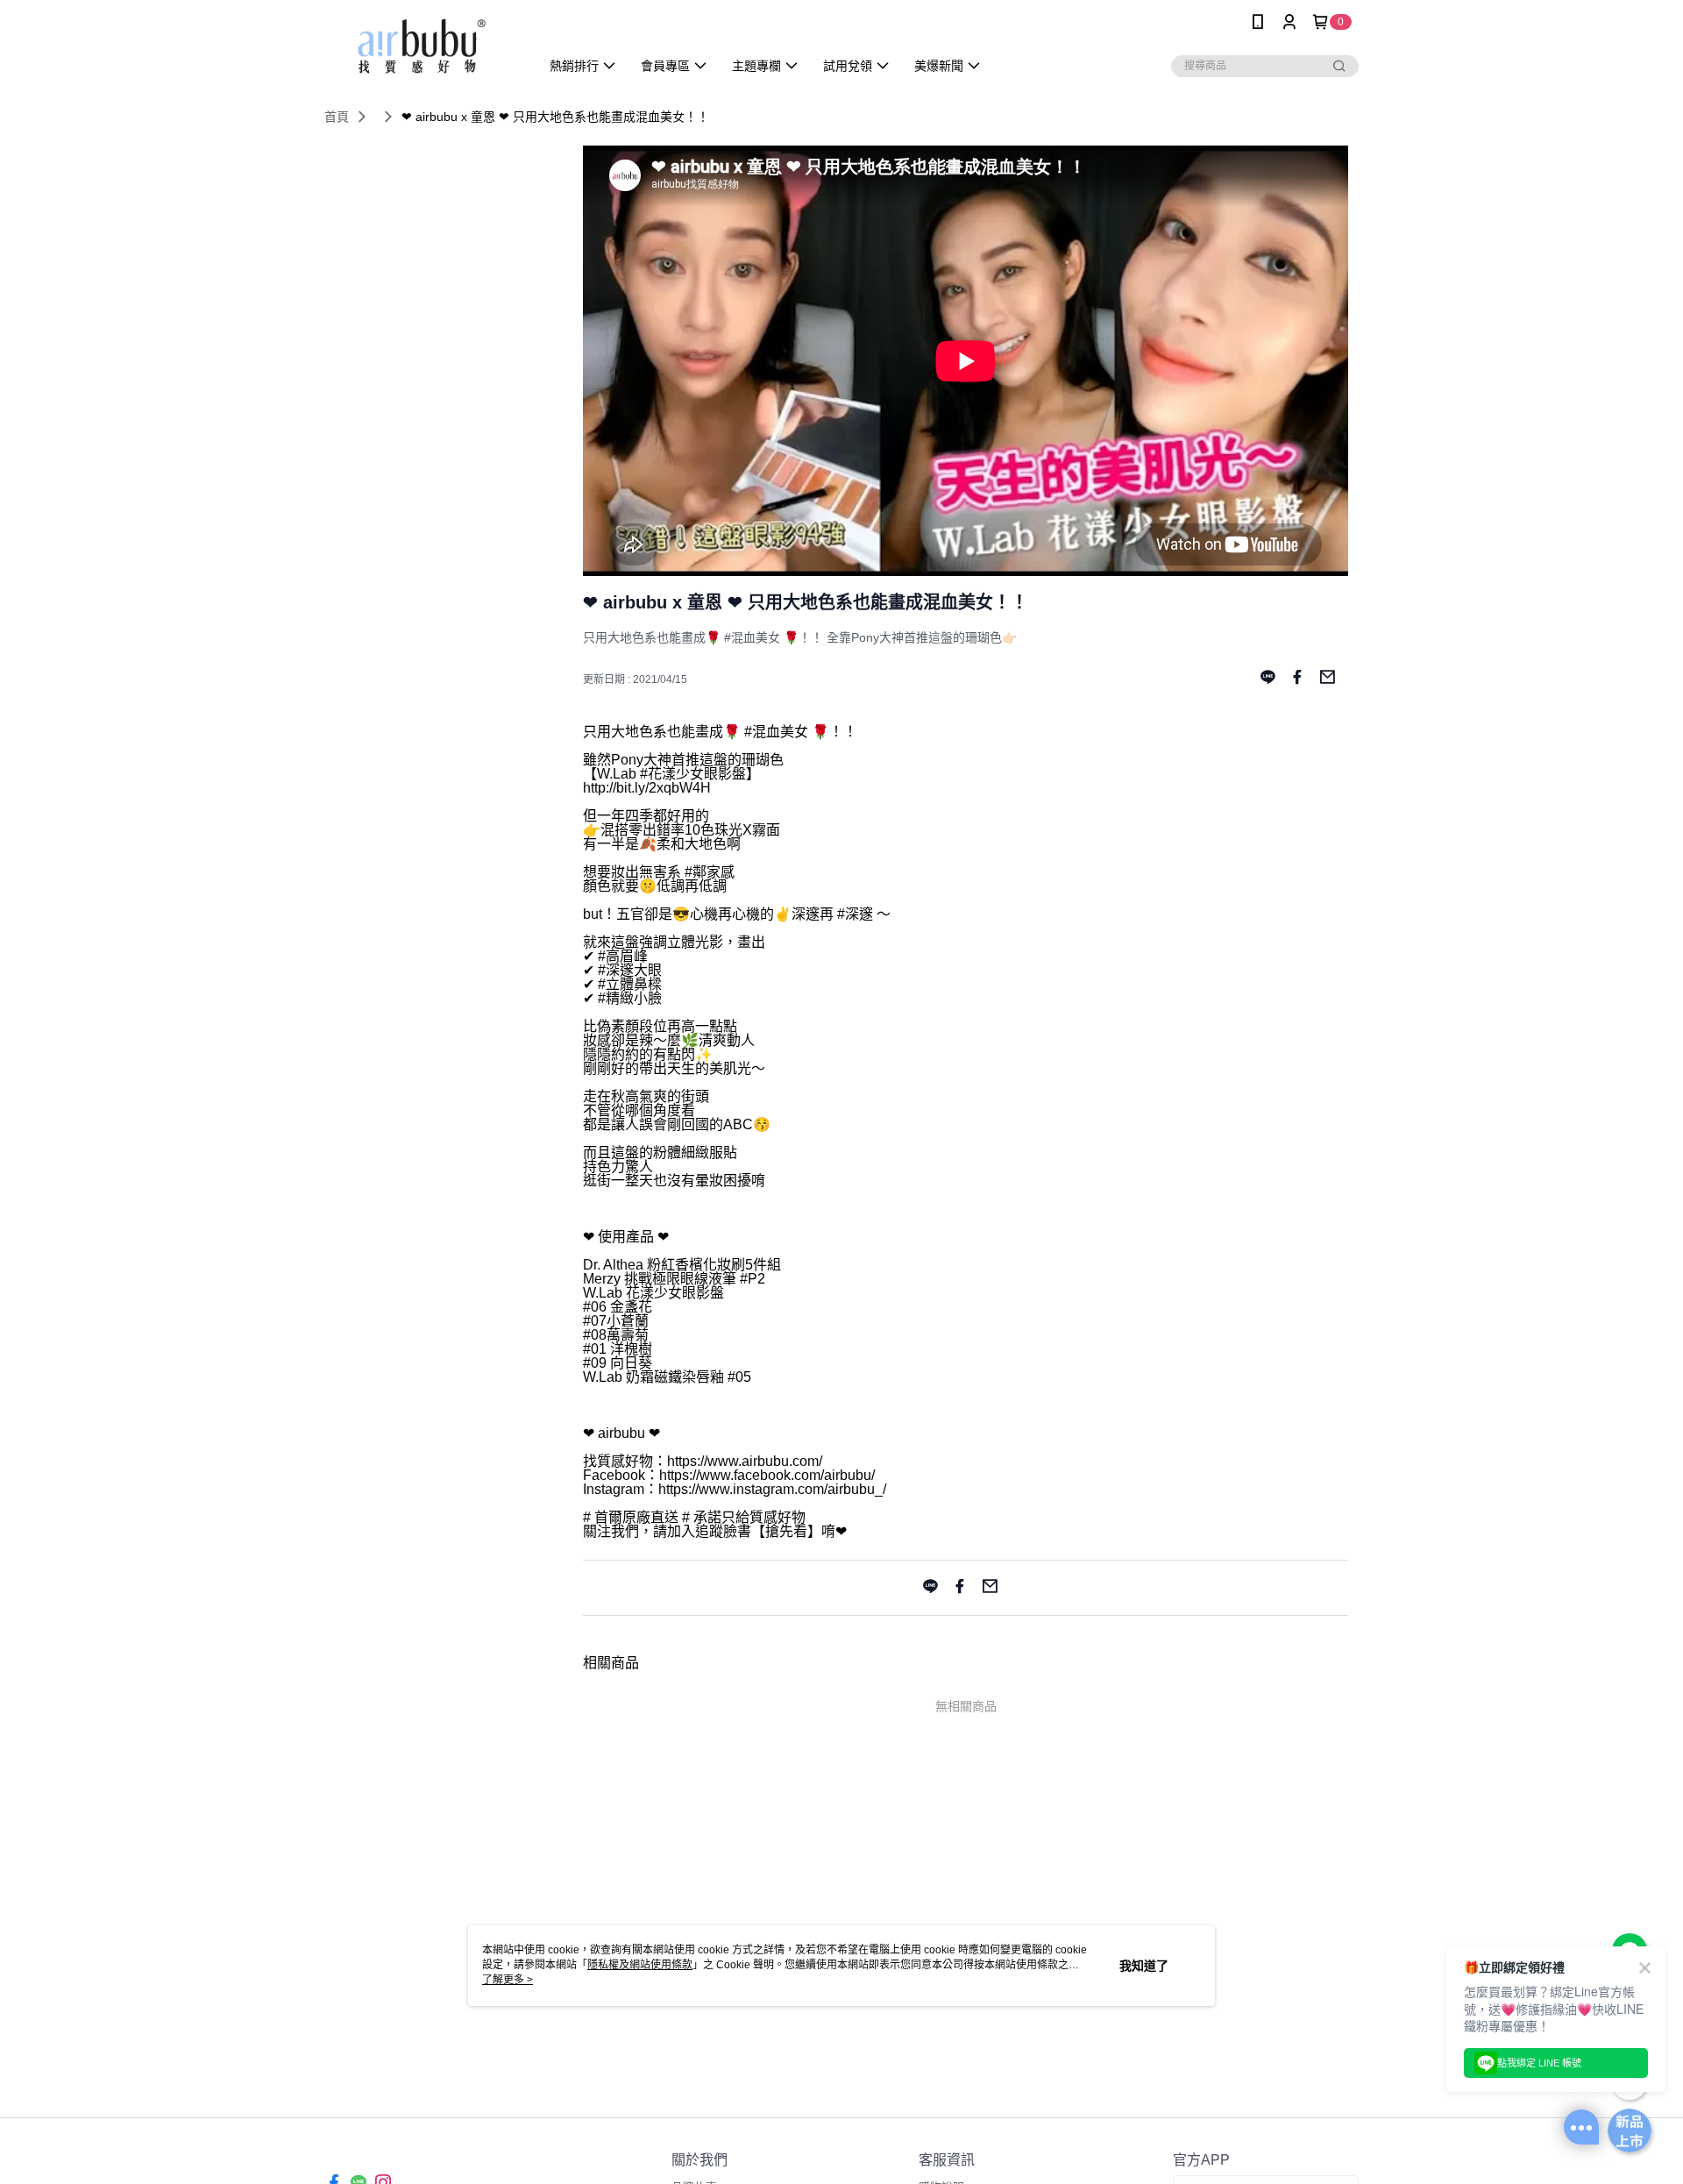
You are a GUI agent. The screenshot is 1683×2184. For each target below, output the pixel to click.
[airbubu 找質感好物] (422, 46)
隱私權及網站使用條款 (640, 1965)
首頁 (337, 117)
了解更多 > (508, 1980)
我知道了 (1144, 1966)
